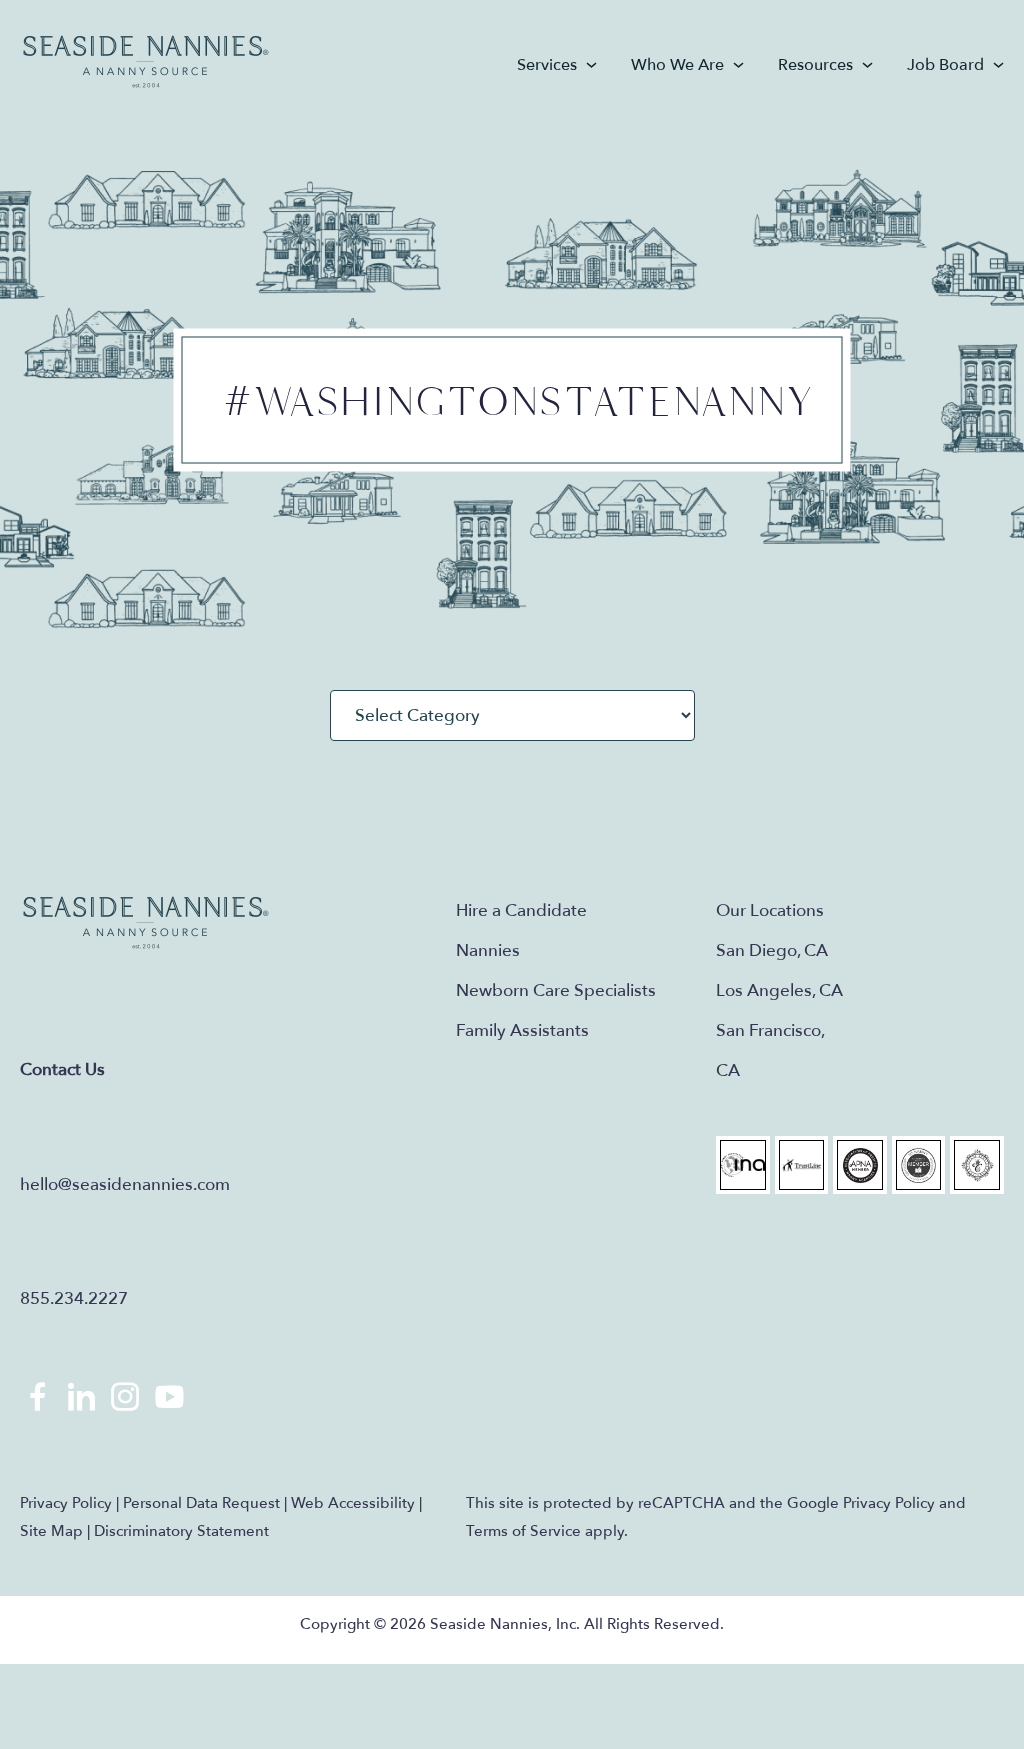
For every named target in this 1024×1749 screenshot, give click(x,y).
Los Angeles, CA (779, 990)
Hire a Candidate (521, 910)
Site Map (51, 1531)
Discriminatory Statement (181, 1531)
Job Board (945, 65)
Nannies (488, 950)
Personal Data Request (201, 1503)
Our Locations (770, 910)
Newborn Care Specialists (556, 990)
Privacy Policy (66, 1503)
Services (547, 65)
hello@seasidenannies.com (125, 1184)
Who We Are (677, 65)
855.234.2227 (74, 1298)
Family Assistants (522, 1030)
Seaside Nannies (146, 62)
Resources (815, 65)
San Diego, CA (772, 950)
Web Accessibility (353, 1503)
